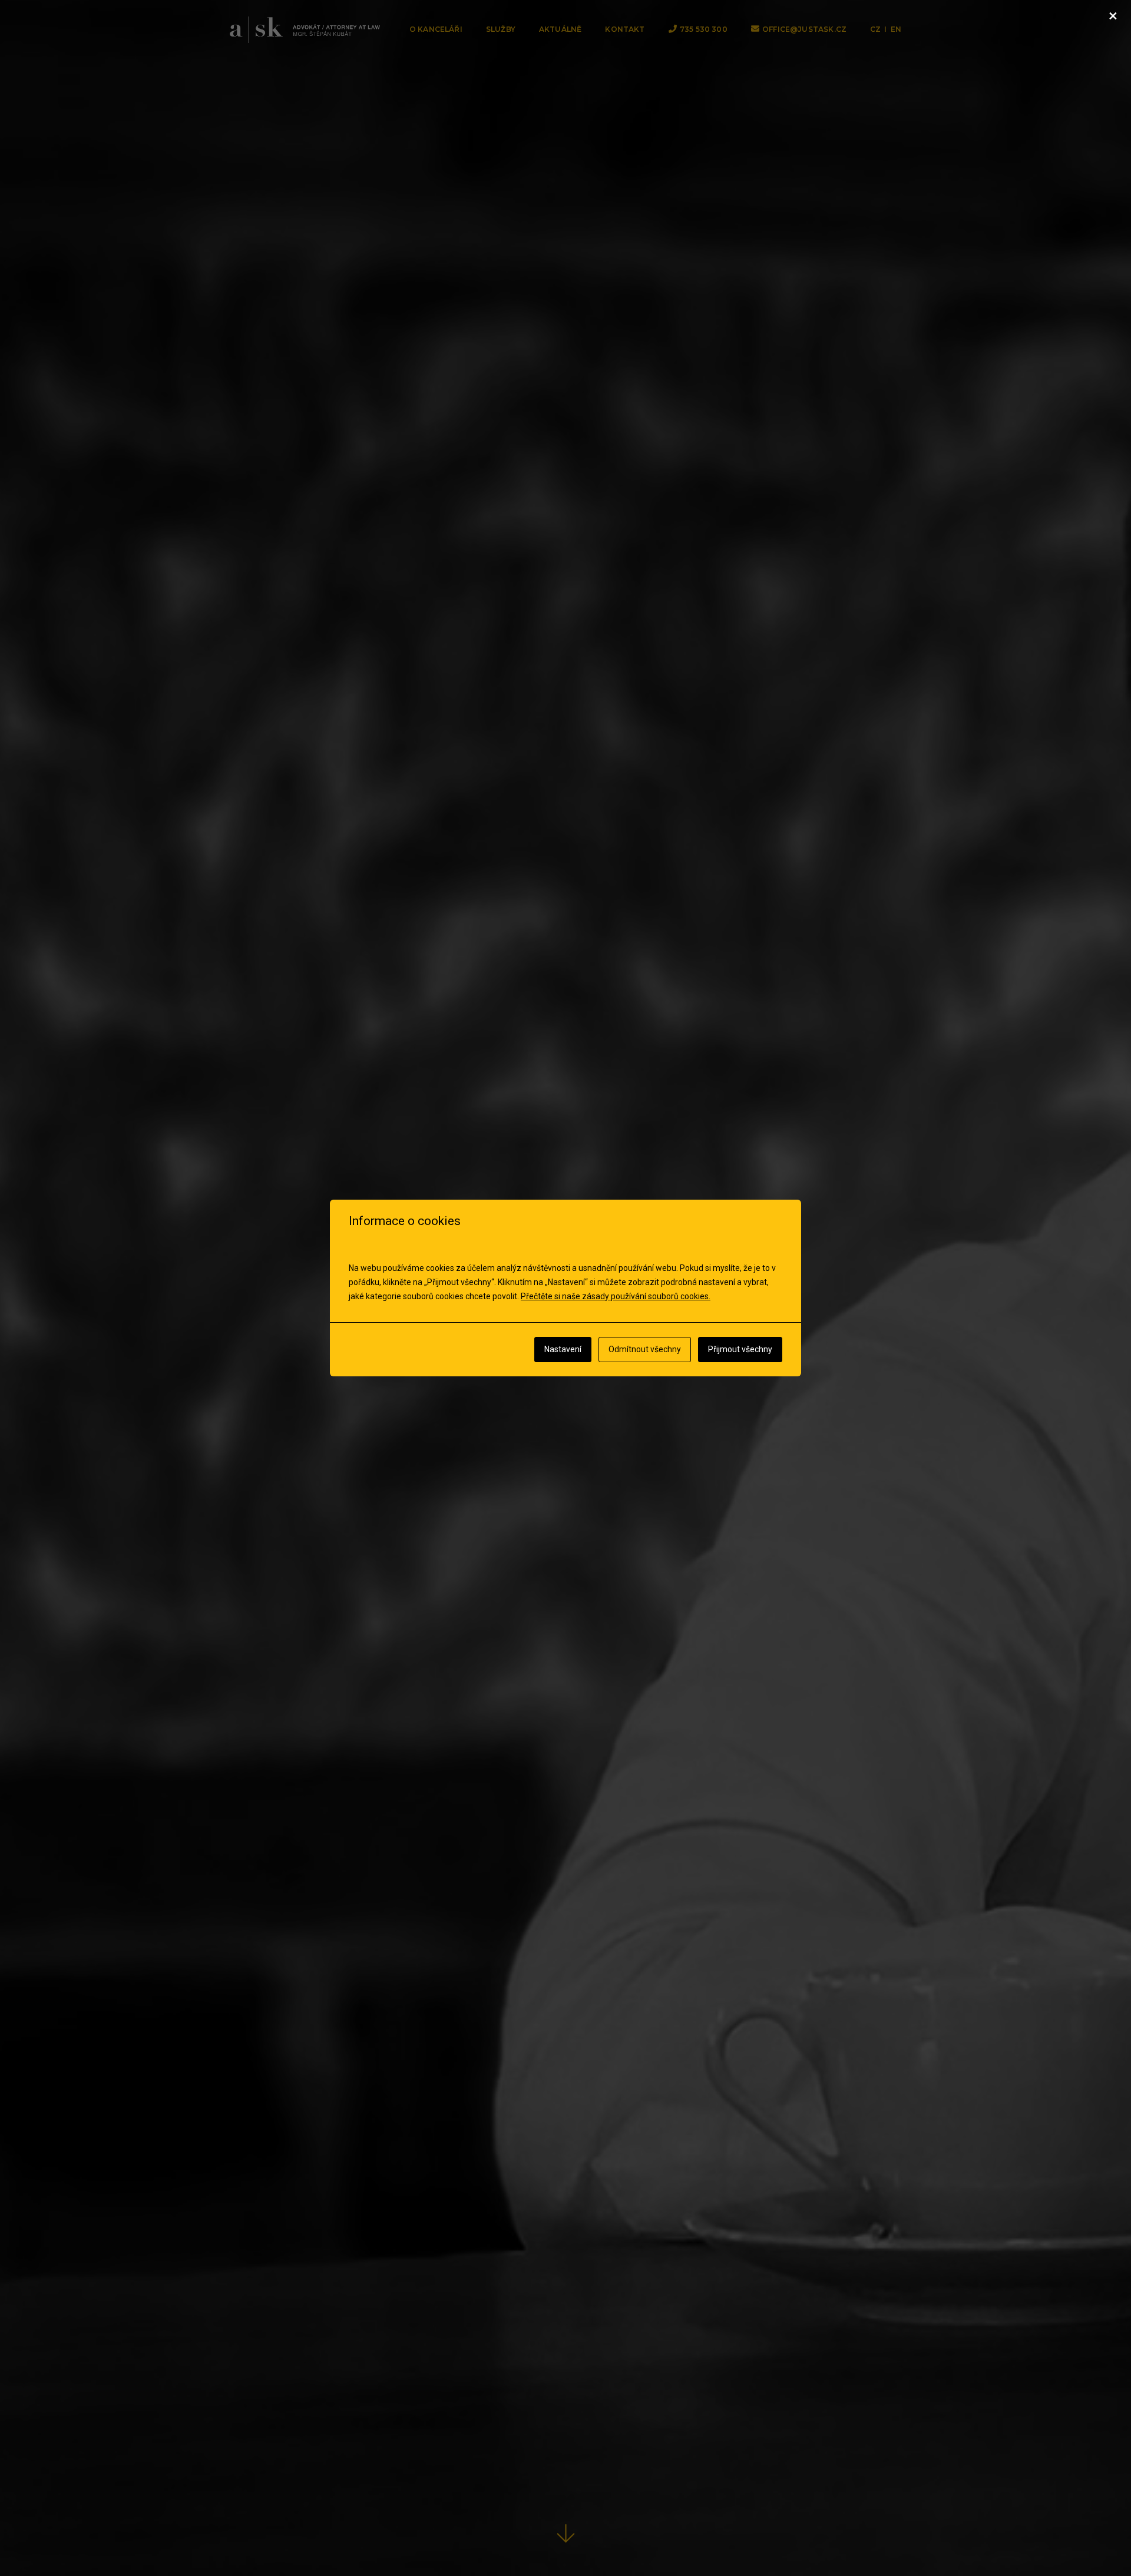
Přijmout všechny (740, 1349)
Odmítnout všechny (645, 1349)
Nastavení (563, 1349)
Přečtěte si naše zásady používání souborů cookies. (616, 1296)
